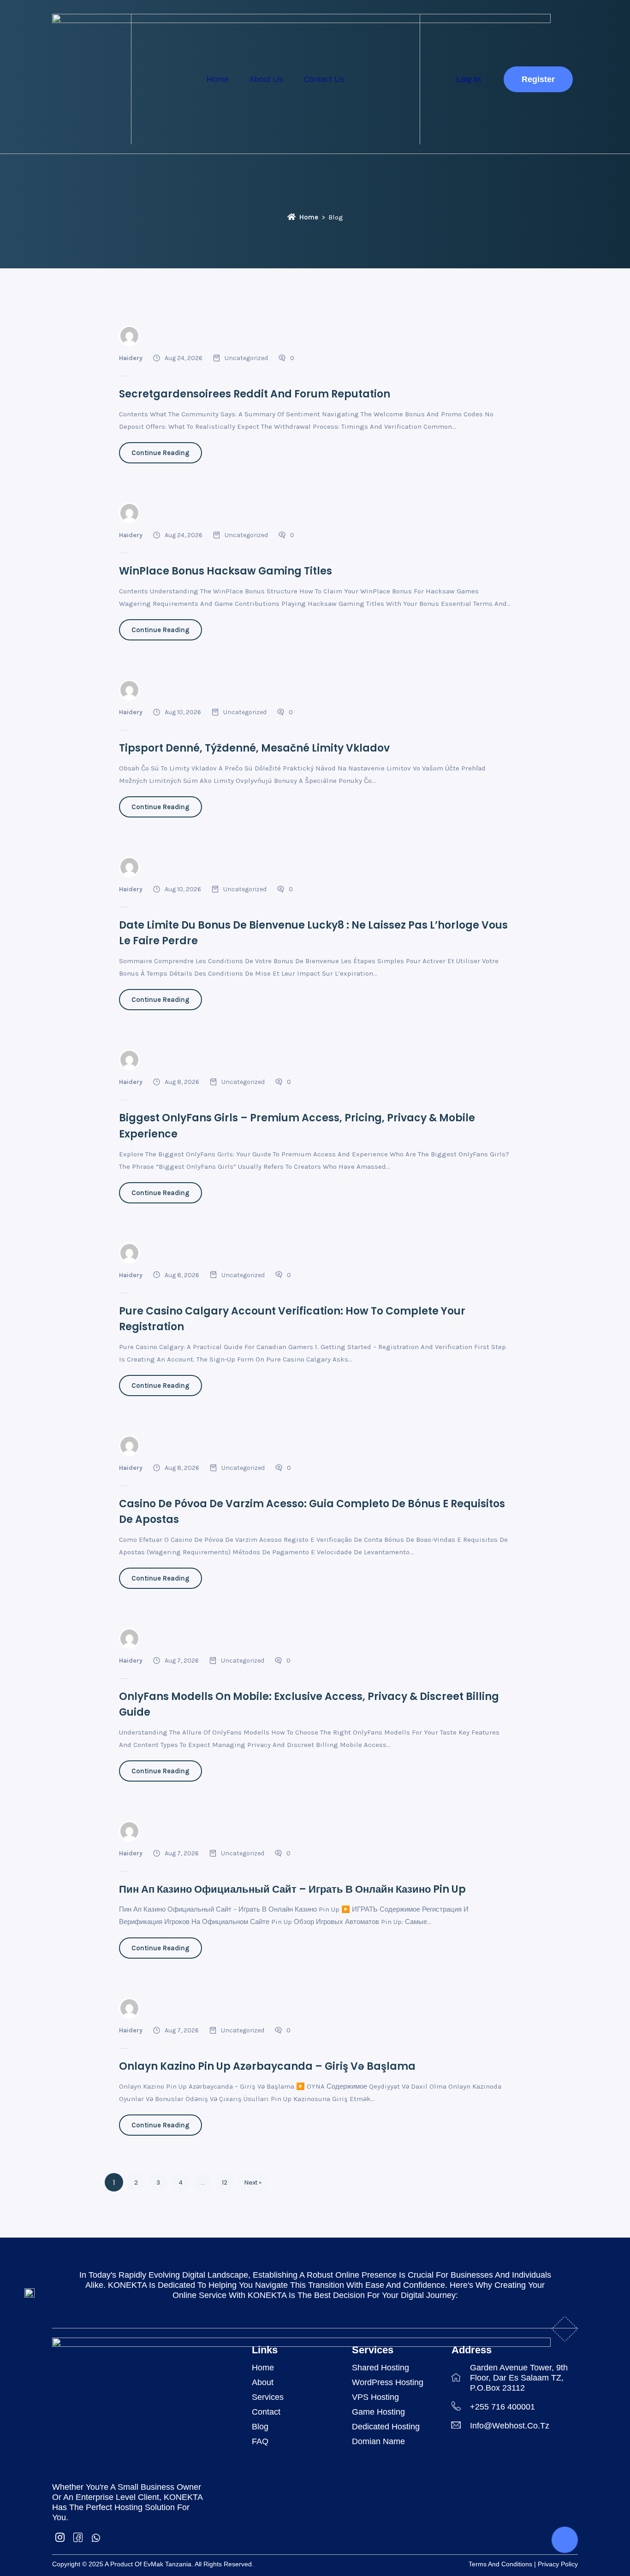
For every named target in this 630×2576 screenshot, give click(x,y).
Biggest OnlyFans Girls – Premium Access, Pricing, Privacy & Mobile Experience (297, 1126)
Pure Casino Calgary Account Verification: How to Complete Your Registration (292, 1319)
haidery (131, 358)
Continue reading (160, 453)
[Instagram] (60, 2537)
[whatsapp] (96, 2537)
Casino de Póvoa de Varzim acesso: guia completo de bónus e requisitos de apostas (312, 1512)
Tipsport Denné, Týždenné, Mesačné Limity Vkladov (254, 748)
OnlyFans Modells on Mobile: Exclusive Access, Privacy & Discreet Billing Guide (309, 1704)
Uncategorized (246, 358)
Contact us (324, 79)
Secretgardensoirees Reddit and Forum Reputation (255, 394)
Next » (253, 2182)
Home (218, 79)
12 (225, 2182)
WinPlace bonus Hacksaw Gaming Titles (226, 571)
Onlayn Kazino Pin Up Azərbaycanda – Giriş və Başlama (267, 2066)
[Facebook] (78, 2537)
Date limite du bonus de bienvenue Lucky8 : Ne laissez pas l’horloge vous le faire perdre (313, 933)
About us (266, 79)
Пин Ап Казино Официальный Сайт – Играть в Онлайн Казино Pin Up (292, 1889)
